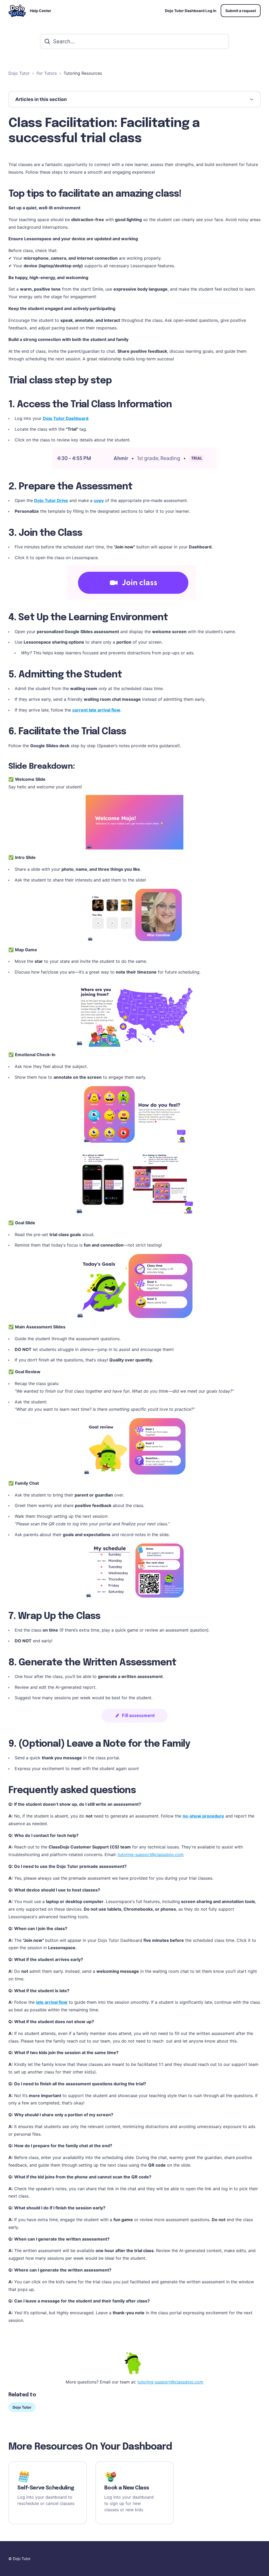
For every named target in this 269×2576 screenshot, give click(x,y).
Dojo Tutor (19, 73)
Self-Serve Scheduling (46, 2488)
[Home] (17, 11)
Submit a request (241, 11)
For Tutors (47, 73)
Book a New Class (127, 2488)
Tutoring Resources (83, 73)
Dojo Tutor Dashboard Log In (191, 11)
